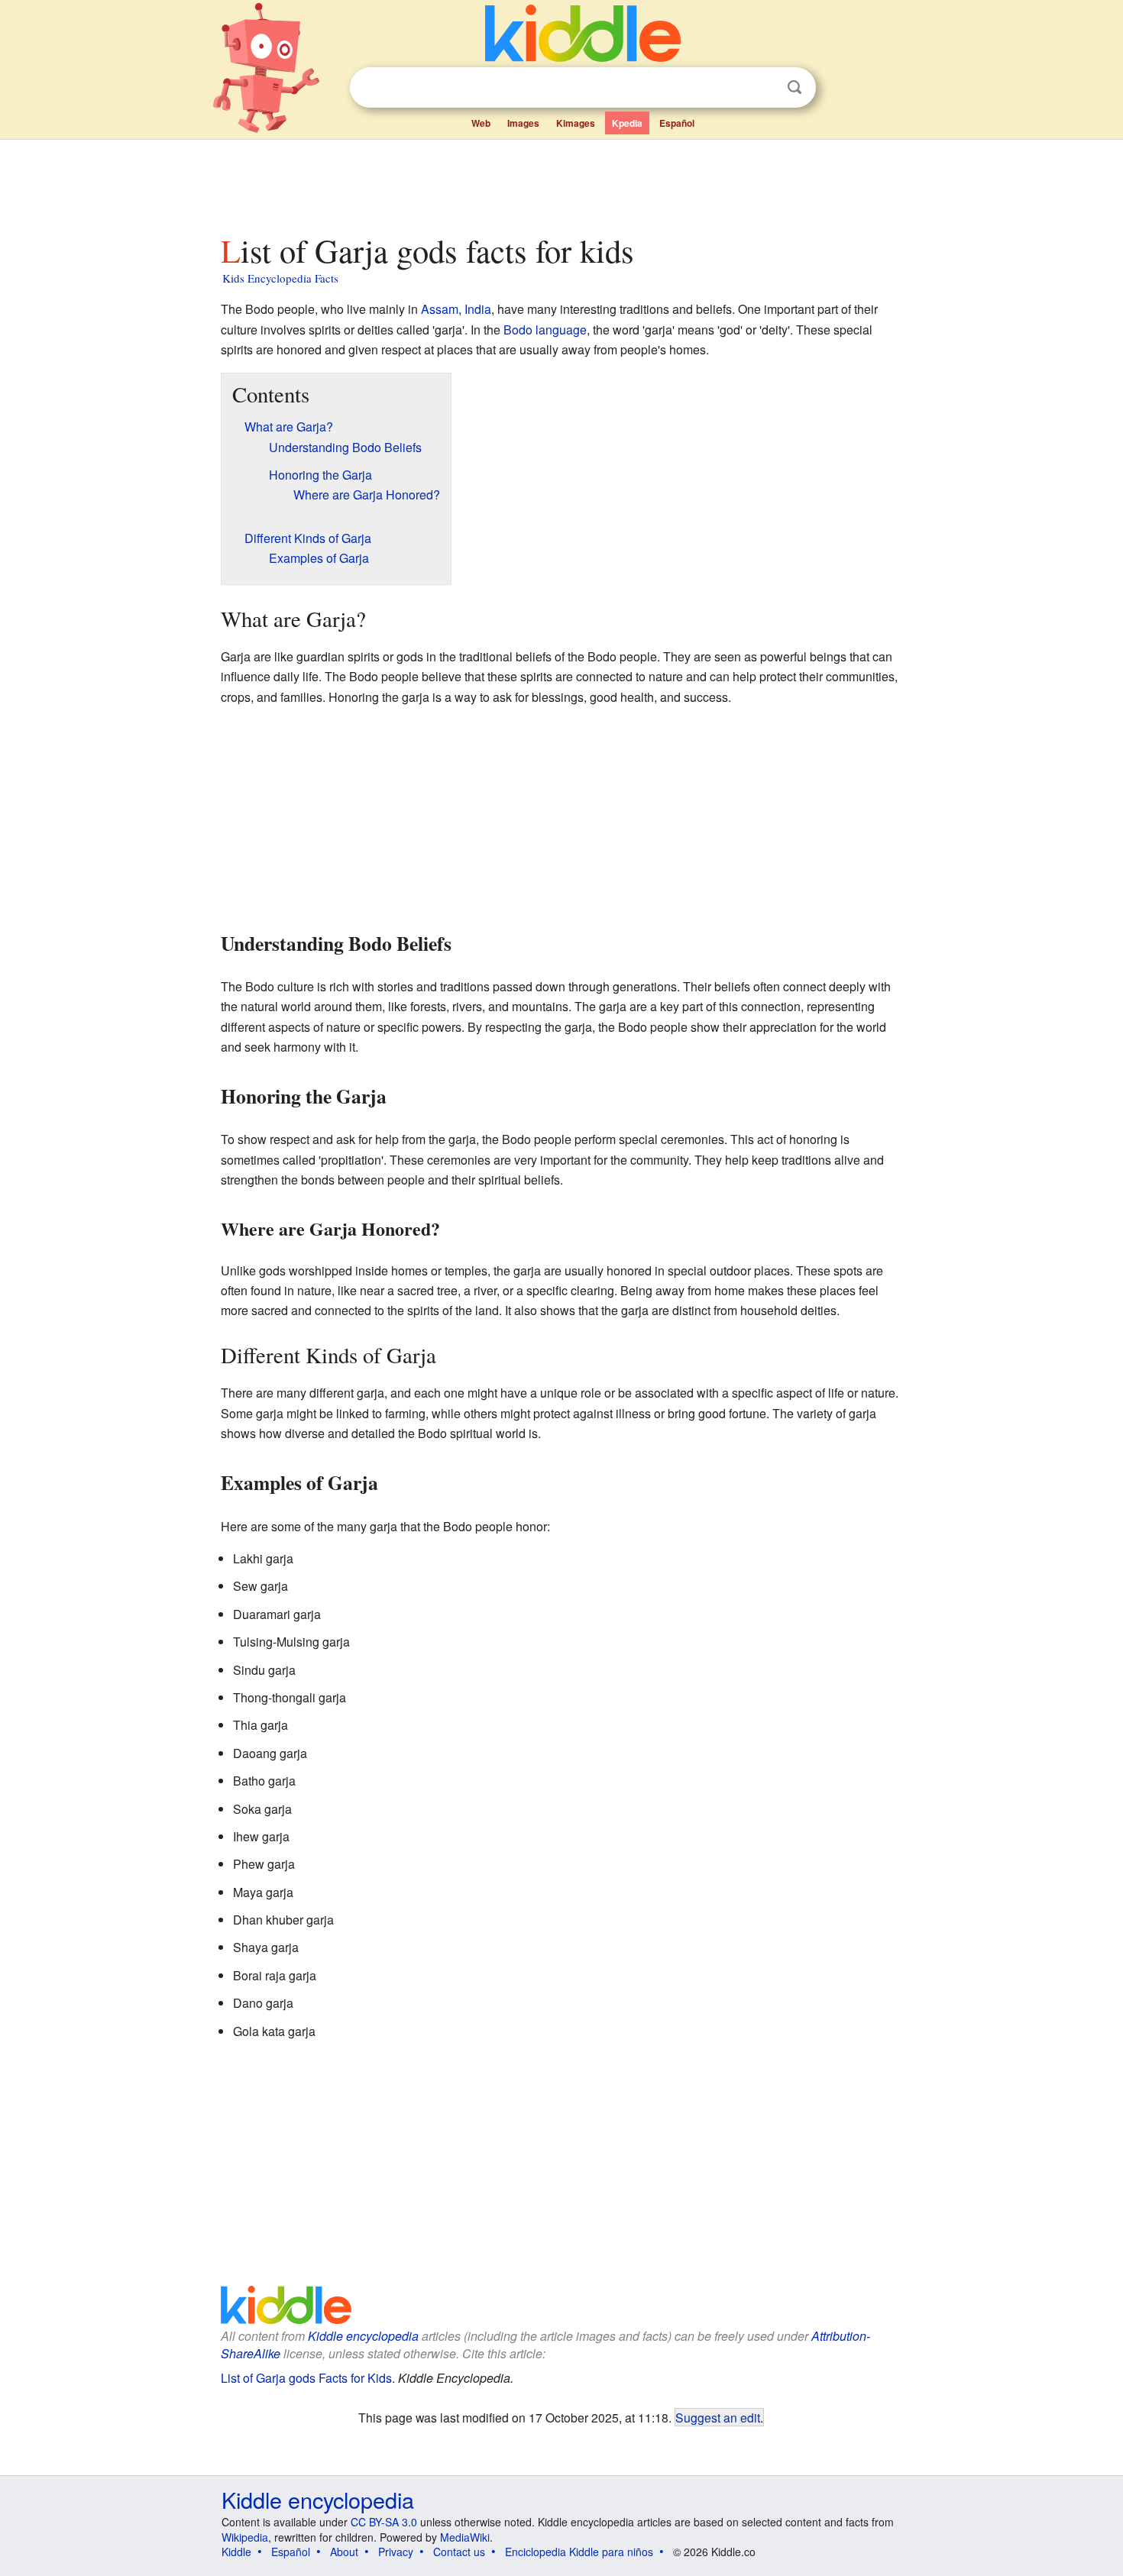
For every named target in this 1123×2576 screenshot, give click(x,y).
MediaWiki (465, 2537)
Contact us (459, 2552)
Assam (440, 309)
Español (677, 123)
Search (795, 87)
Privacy (396, 2552)
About (344, 2552)
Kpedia (627, 123)
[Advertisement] (561, 183)
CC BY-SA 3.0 (384, 2522)
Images (523, 123)
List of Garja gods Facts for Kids (306, 2378)
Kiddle (236, 2552)
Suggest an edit (718, 2417)
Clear (763, 88)
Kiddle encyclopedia (363, 2336)
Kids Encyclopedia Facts (280, 278)
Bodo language (545, 330)
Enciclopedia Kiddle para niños (579, 2552)
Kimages (576, 123)
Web (481, 123)
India (478, 309)
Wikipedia (245, 2537)
